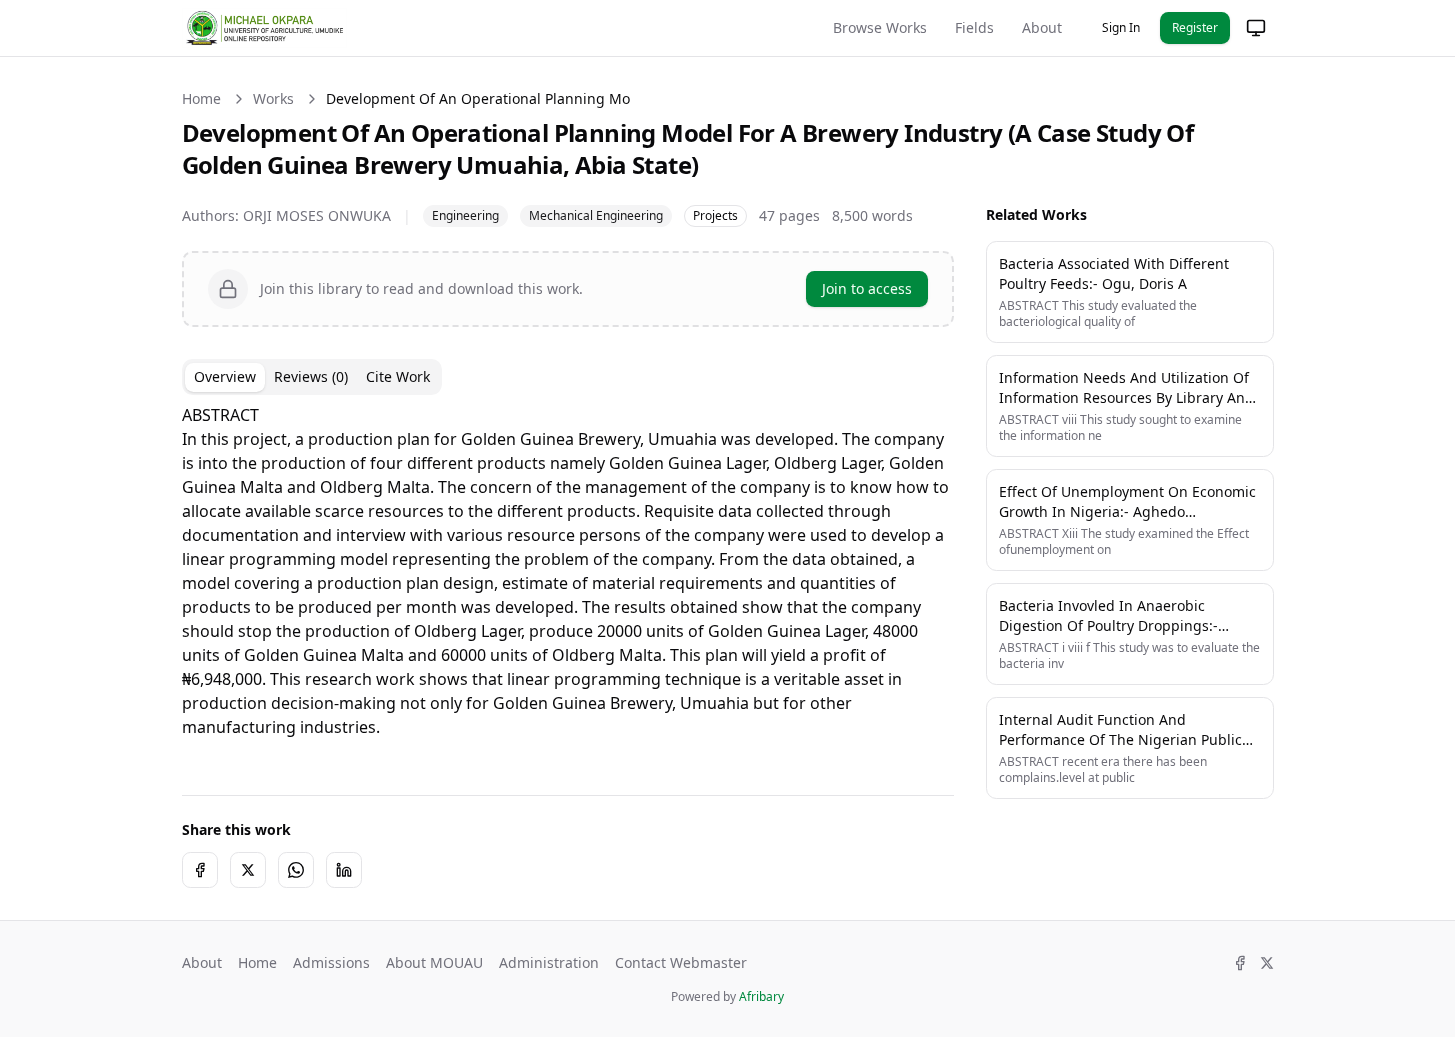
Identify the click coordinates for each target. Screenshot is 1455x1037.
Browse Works (880, 27)
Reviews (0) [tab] (311, 376)
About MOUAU (434, 962)
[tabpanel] (568, 583)
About (1042, 27)
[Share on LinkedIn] (344, 870)
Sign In (1121, 27)
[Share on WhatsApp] (296, 870)
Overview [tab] (225, 376)
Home (201, 98)
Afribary (761, 996)
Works (273, 98)
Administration (549, 962)
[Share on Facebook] (200, 870)
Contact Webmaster (681, 962)
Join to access (867, 288)
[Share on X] (248, 870)
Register (1195, 27)
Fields (974, 27)
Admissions (331, 962)
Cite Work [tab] (398, 376)
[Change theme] (1256, 28)
